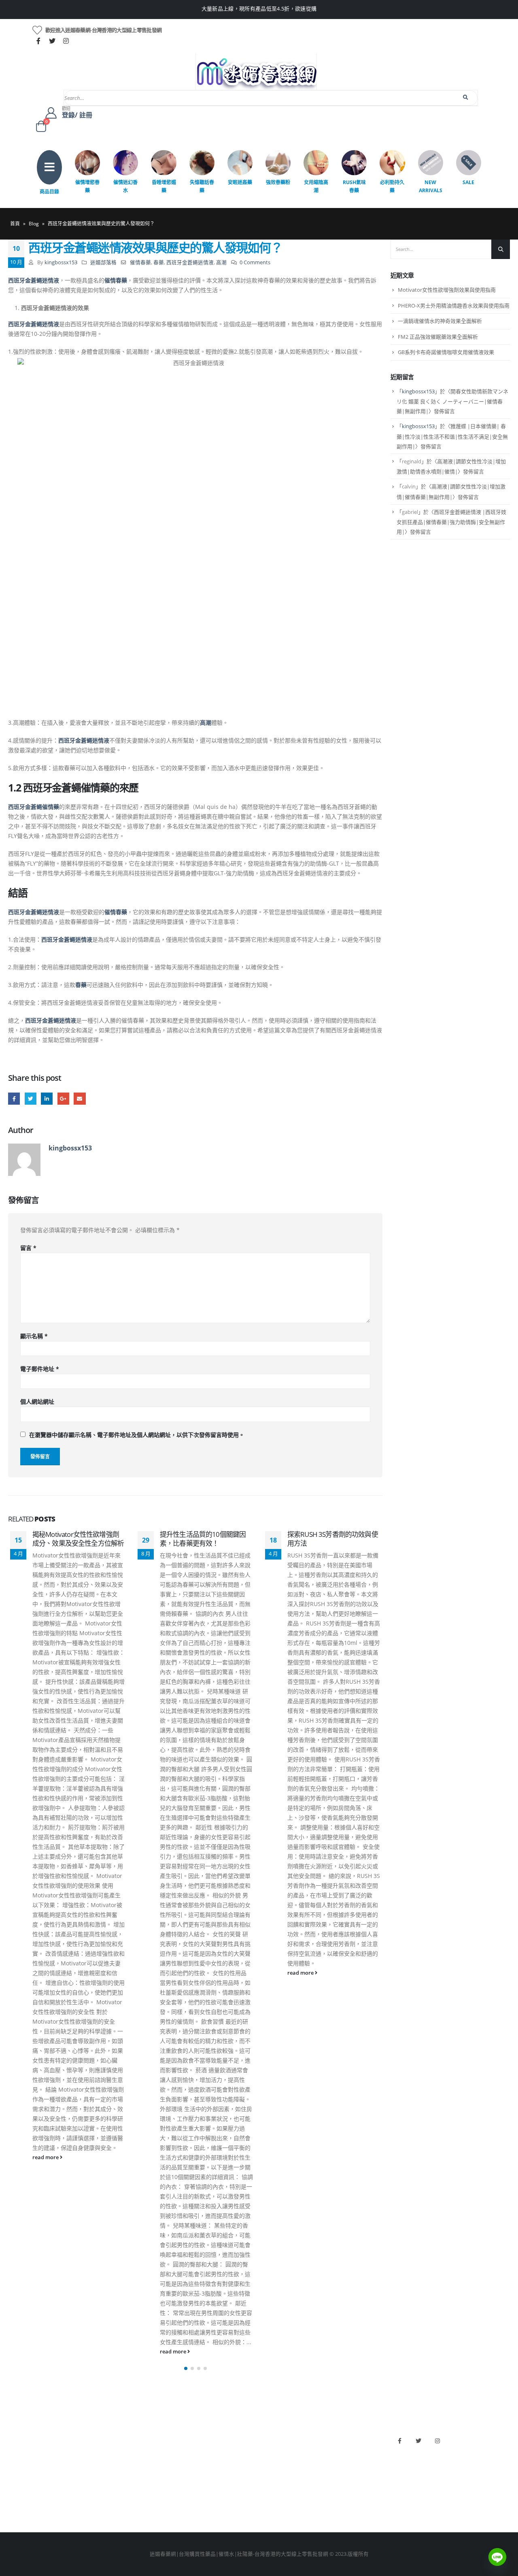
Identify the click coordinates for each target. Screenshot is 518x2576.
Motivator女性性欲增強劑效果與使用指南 (447, 290)
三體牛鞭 (274, 2478)
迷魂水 (143, 2478)
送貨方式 (19, 2478)
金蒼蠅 (143, 2450)
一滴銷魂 (146, 2492)
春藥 (159, 262)
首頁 (15, 224)
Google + (63, 1098)
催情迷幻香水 (125, 186)
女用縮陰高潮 (316, 186)
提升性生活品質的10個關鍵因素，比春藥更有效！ (203, 1539)
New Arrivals (431, 186)
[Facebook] (38, 41)
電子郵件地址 (40, 1369)
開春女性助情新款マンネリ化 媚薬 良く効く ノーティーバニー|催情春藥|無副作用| (452, 401)
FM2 (141, 2464)
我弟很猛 (274, 2505)
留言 (28, 1248)
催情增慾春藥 (87, 186)
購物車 (16, 2492)
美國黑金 (274, 2437)
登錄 (13, 2505)
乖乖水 (143, 2437)
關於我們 (19, 2437)
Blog (34, 224)
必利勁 (271, 2450)
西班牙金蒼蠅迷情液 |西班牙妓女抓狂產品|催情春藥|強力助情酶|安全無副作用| (451, 522)
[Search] (466, 98)
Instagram (437, 2441)
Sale (468, 182)
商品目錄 (49, 192)
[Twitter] (52, 41)
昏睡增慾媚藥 (164, 186)
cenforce (273, 2492)
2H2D (270, 2464)
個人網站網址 (37, 1402)
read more (46, 2157)
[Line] (497, 2557)
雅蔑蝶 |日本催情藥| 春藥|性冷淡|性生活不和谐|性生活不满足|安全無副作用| (452, 436)
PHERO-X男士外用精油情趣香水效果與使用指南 (454, 306)
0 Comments (255, 262)
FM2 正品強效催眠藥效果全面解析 (438, 337)
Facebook (14, 1098)
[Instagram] (66, 41)
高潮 (221, 262)
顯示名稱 (34, 1336)
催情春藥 (140, 262)
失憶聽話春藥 (202, 186)
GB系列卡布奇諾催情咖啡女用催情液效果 (446, 352)
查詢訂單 (19, 2464)
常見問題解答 (24, 2450)
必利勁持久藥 (392, 186)
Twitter (31, 1098)
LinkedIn (47, 1098)
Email (80, 1098)
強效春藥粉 (278, 182)
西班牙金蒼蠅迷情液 (190, 262)
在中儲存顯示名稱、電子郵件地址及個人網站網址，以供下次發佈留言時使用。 (137, 1435)
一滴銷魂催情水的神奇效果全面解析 (440, 321)
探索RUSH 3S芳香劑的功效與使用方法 (333, 1539)
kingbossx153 (61, 262)
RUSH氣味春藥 (354, 186)
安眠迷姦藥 (240, 182)
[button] (186, 2368)
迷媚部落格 (103, 262)
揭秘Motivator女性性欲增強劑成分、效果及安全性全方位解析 (78, 1539)
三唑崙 (143, 2505)
